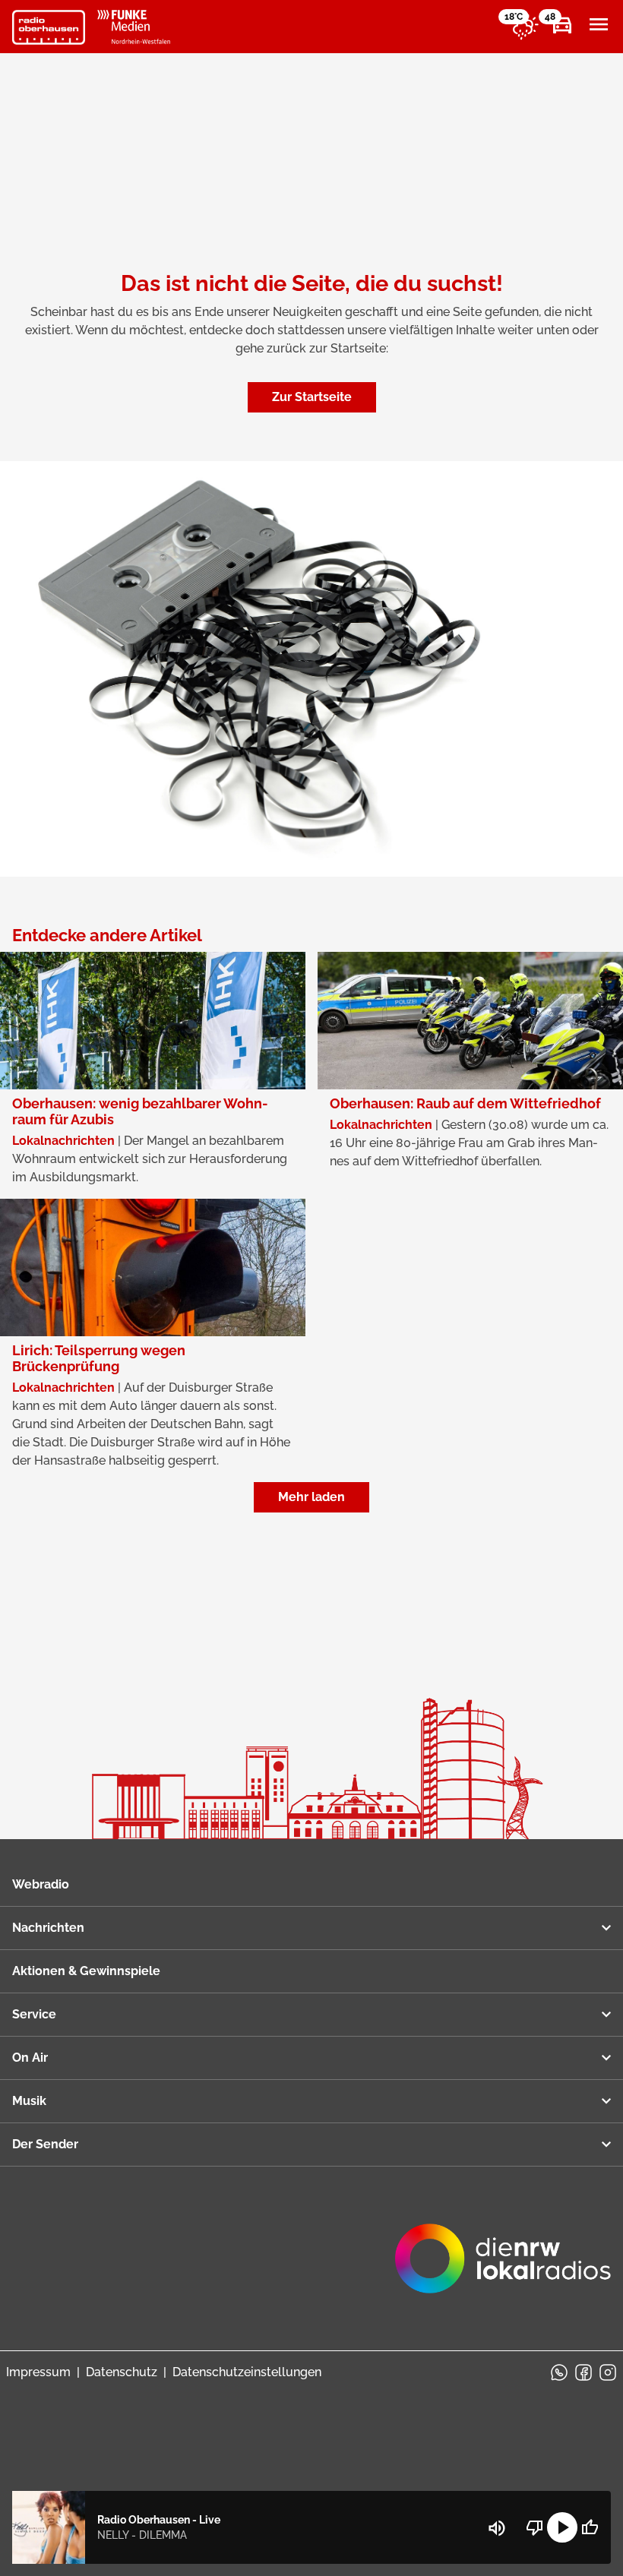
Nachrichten (48, 1928)
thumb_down (535, 2527)
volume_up (497, 2528)
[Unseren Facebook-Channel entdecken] (583, 2372)
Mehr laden (311, 1497)
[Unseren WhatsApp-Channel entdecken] (559, 2372)
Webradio (41, 1884)
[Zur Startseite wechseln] (49, 27)
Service (34, 2014)
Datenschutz (122, 2372)
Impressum (38, 2372)
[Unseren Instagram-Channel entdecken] (608, 2372)
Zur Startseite (312, 397)
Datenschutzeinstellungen (247, 2372)
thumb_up (590, 2527)
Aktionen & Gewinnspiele (86, 1971)
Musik (29, 2101)
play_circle (562, 2527)
